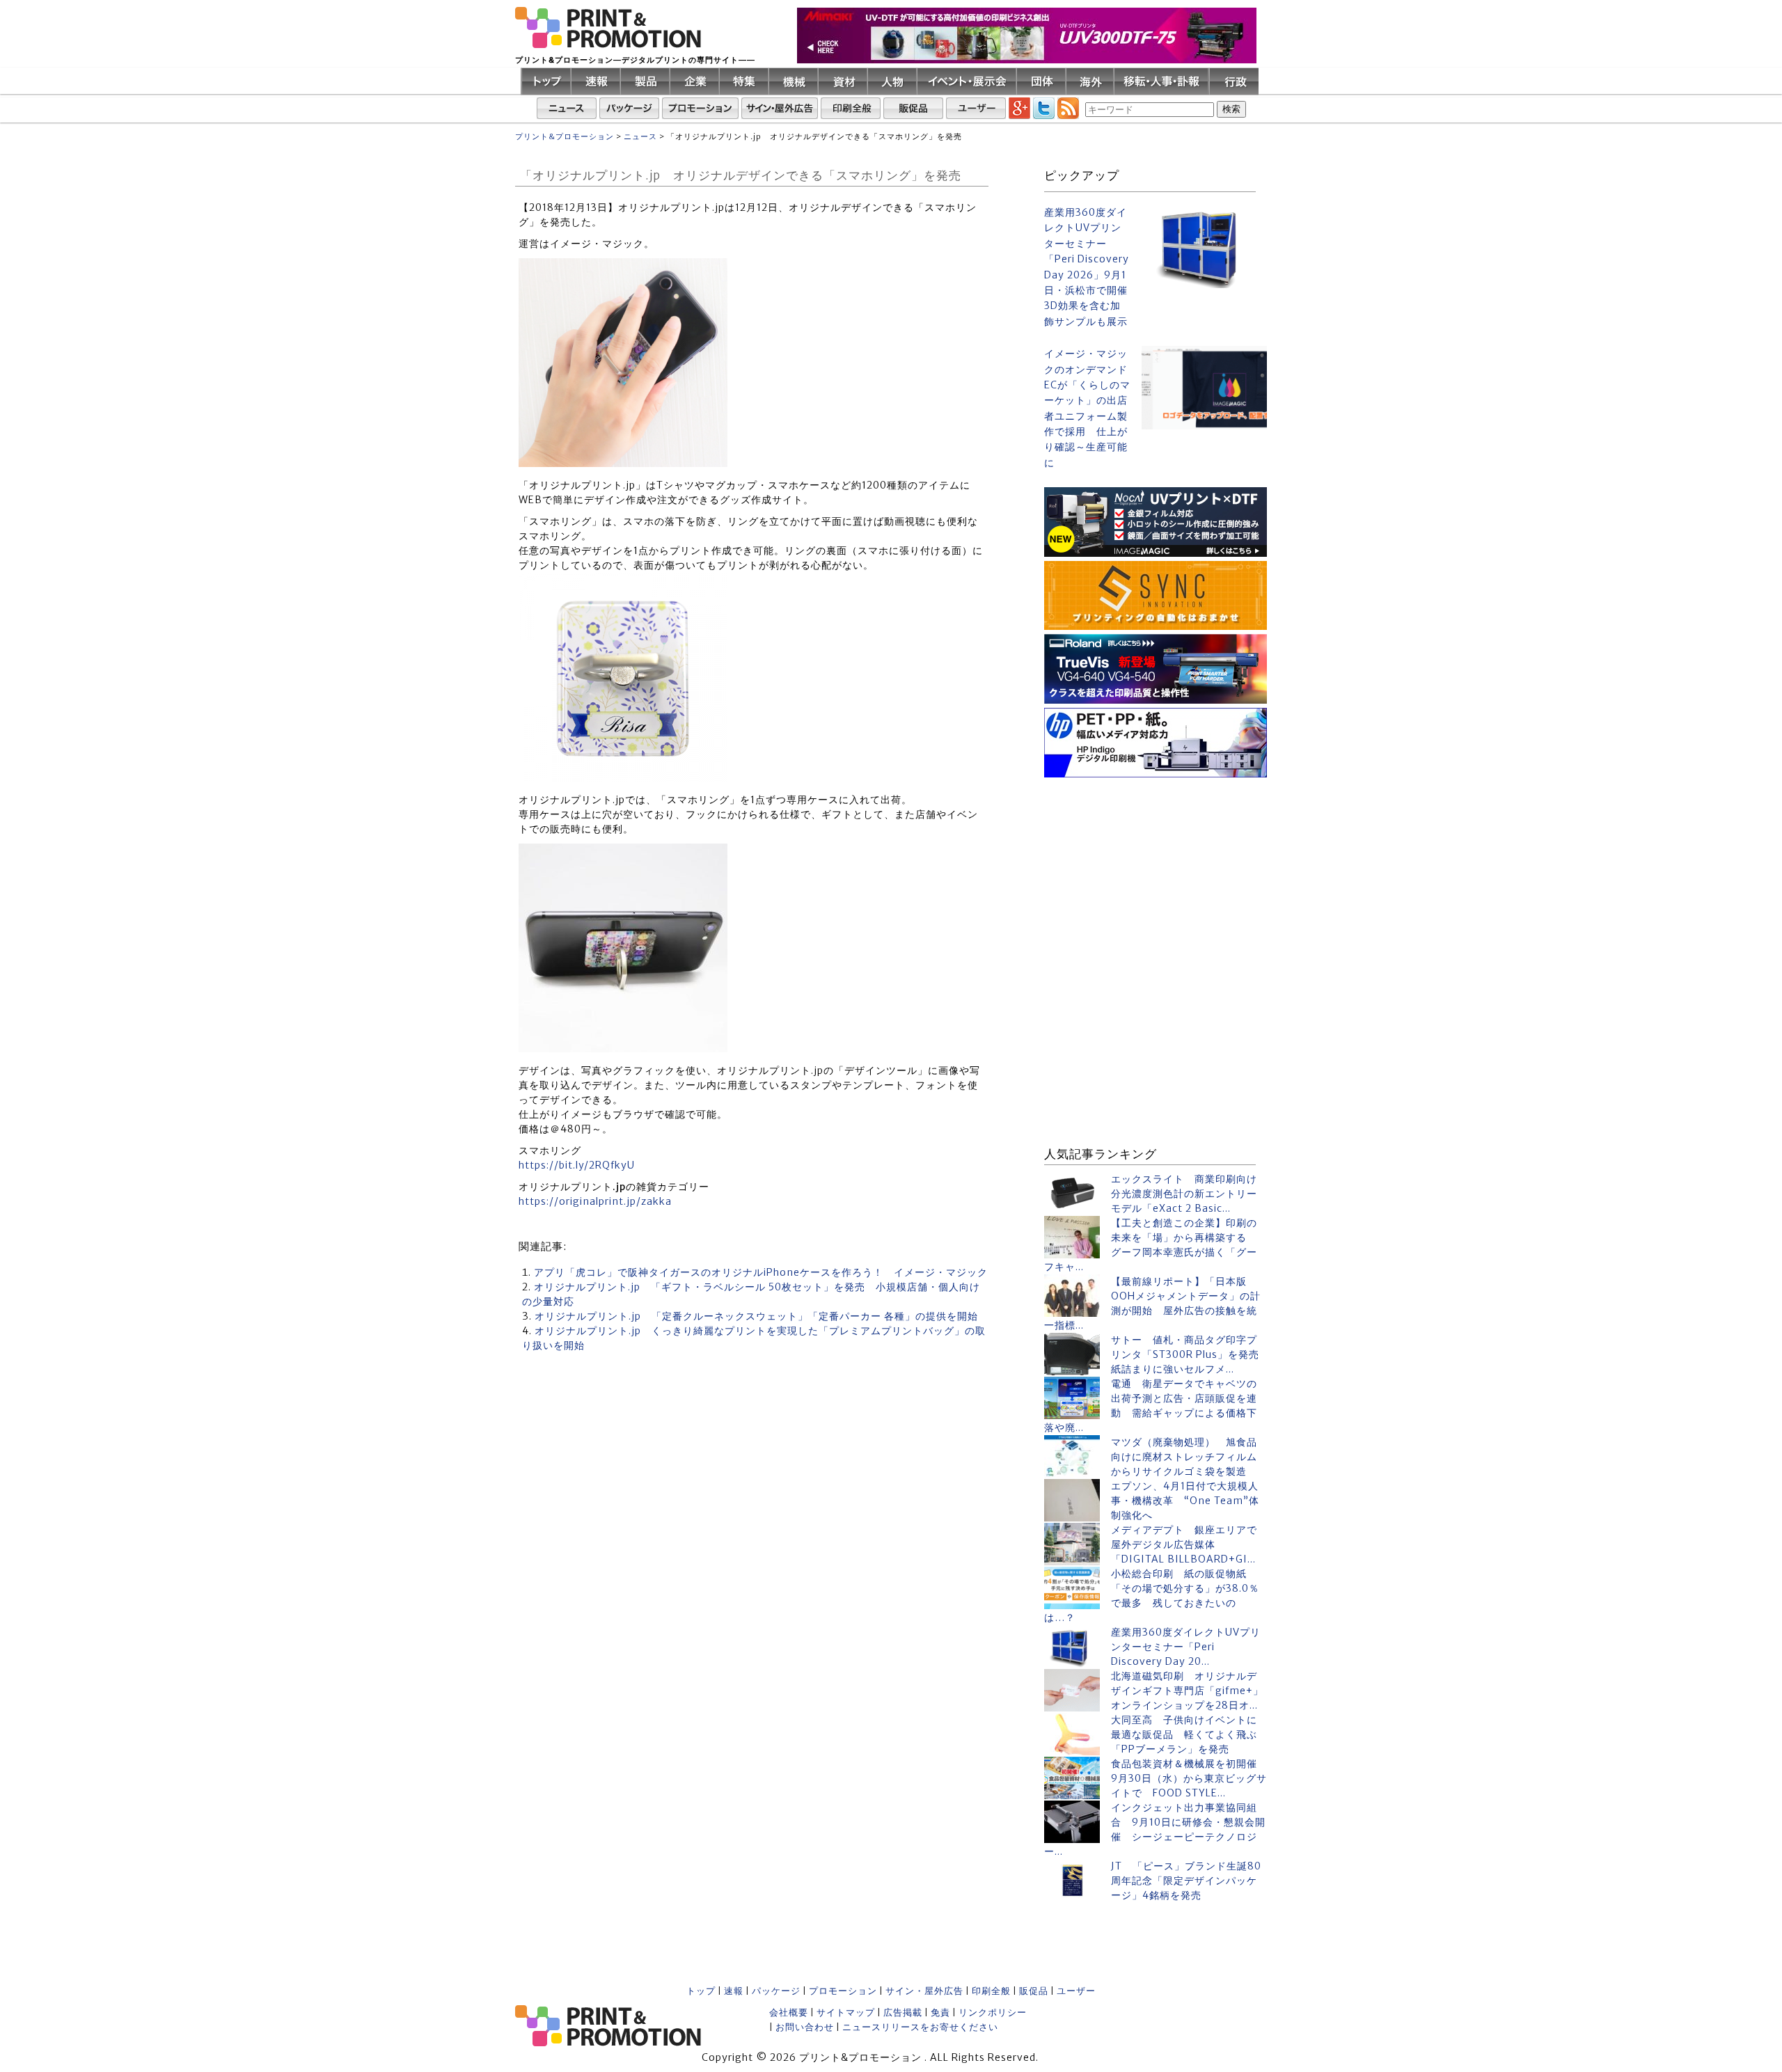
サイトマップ (846, 2012)
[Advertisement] (1156, 869)
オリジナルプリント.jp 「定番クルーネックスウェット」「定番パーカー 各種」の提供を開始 (756, 1316)
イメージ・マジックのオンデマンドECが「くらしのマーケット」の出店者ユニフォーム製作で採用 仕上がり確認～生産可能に (1087, 408)
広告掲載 (903, 2012)
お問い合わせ (805, 2027)
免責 (940, 2012)
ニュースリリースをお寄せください (920, 2027)
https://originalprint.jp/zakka (595, 1201)
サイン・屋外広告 (924, 1991)
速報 (734, 1991)
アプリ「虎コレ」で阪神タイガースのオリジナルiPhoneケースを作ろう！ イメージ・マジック (761, 1272)
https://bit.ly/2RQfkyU (577, 1165)
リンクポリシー (993, 2012)
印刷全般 (991, 1991)
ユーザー (1076, 1991)
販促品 (1034, 1991)
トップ (701, 1991)
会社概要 (789, 2012)
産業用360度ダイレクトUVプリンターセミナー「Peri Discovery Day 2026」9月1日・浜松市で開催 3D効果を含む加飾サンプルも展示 (1087, 267)
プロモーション (843, 1991)
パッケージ (776, 1991)
